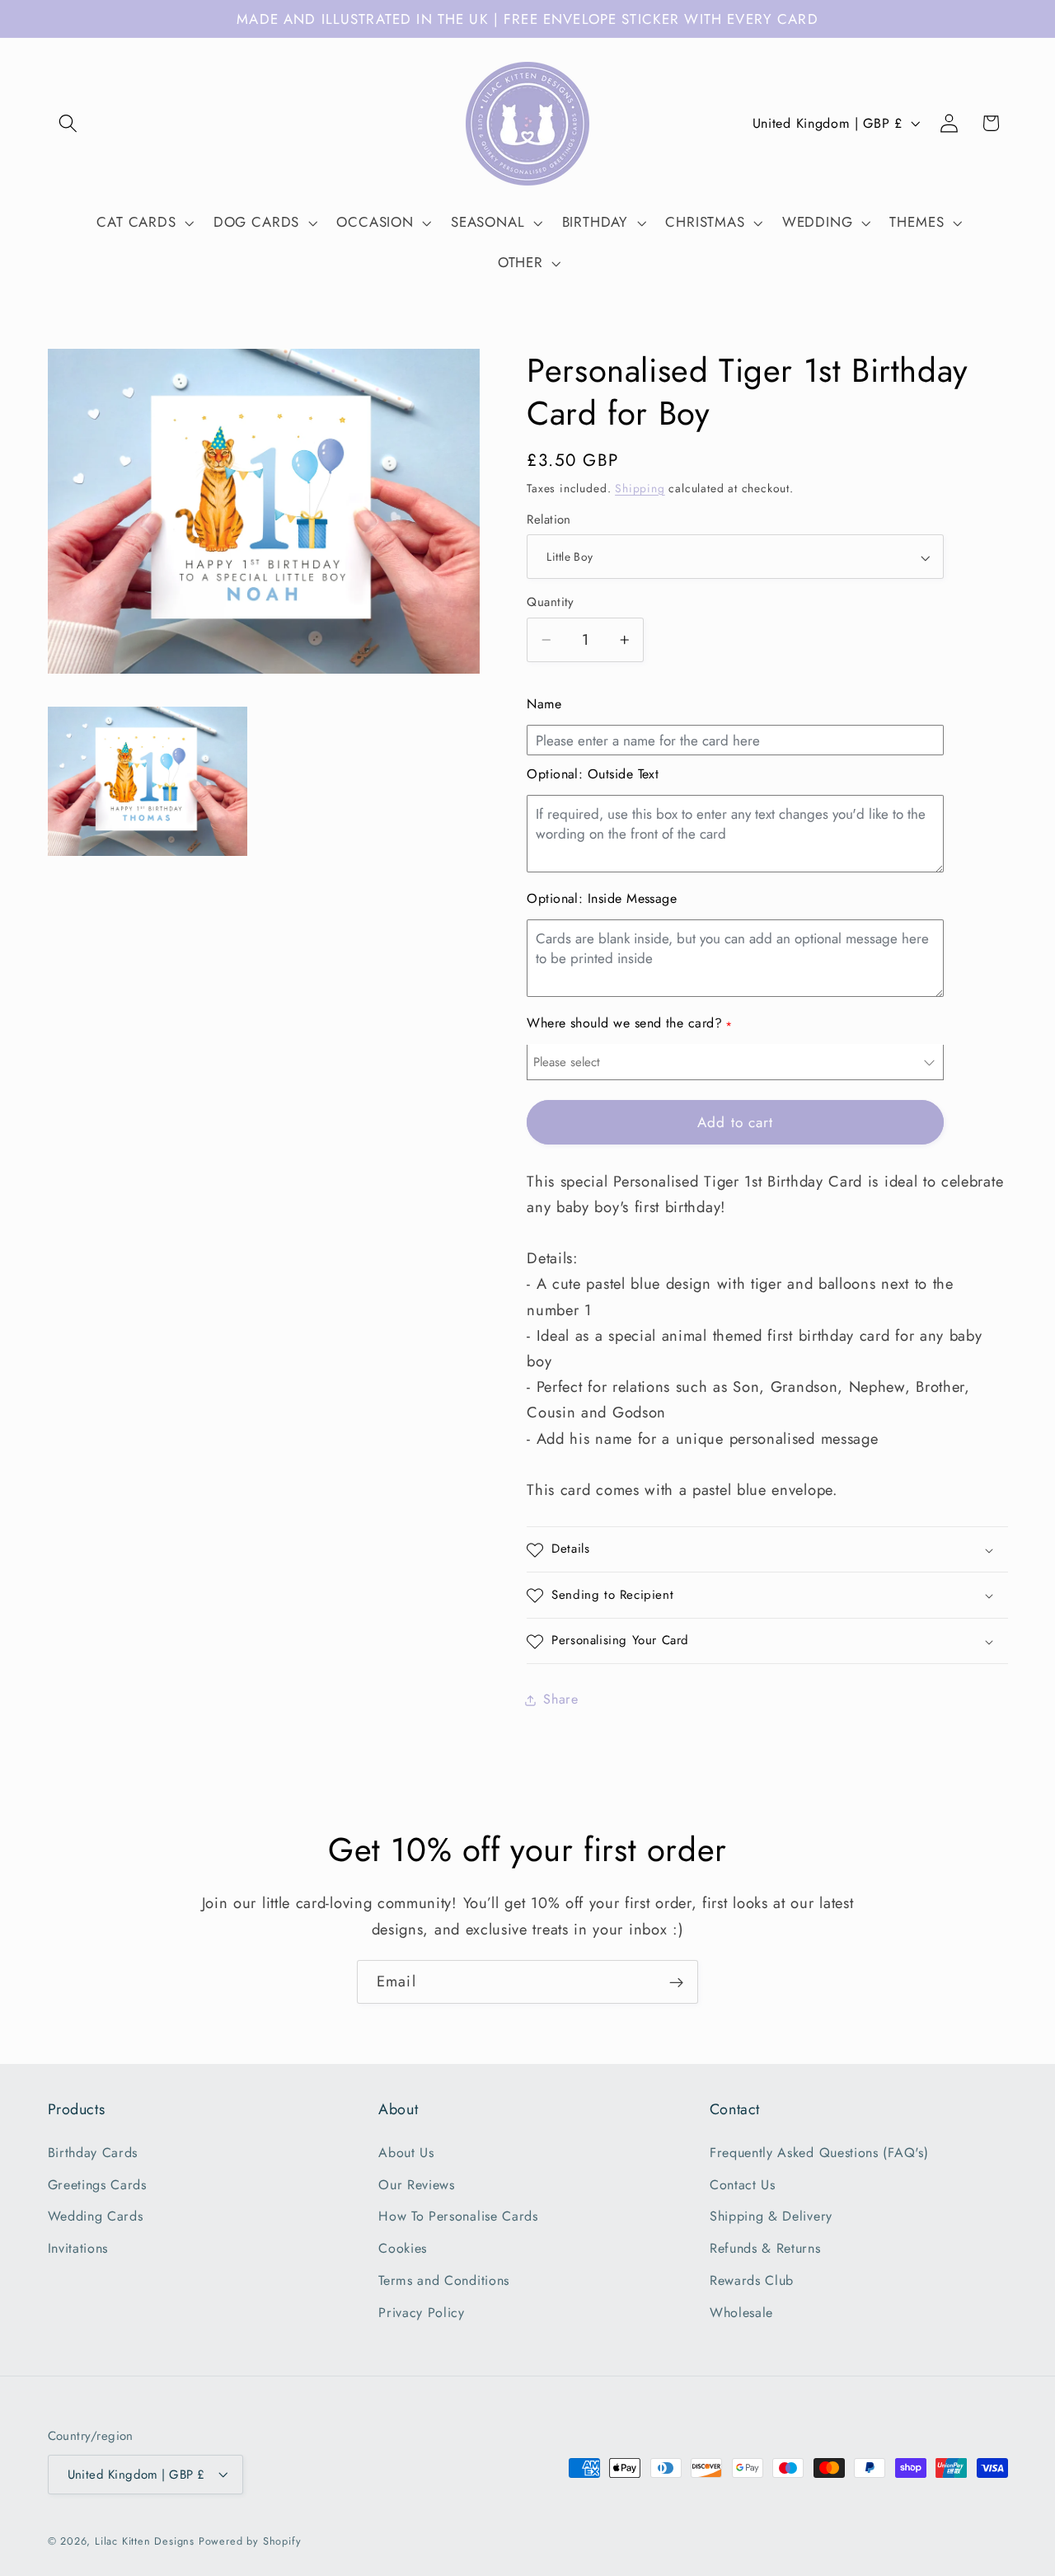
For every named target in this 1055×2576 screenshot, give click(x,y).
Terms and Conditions (444, 2280)
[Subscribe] (676, 1982)
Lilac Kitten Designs (145, 2541)
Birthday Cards (93, 2152)
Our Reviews (417, 2184)
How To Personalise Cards (458, 2216)
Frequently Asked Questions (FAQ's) (819, 2152)
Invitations (78, 2248)
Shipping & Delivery (771, 2216)
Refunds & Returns (765, 2248)
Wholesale (741, 2312)
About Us (406, 2152)
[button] (69, 123)
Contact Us (743, 2184)
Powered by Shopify (250, 2541)
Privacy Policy (422, 2312)
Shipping (640, 488)
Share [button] (560, 1700)
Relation (549, 521)
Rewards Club (752, 2280)
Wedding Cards (96, 2216)
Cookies (403, 2248)
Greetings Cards (97, 2184)
